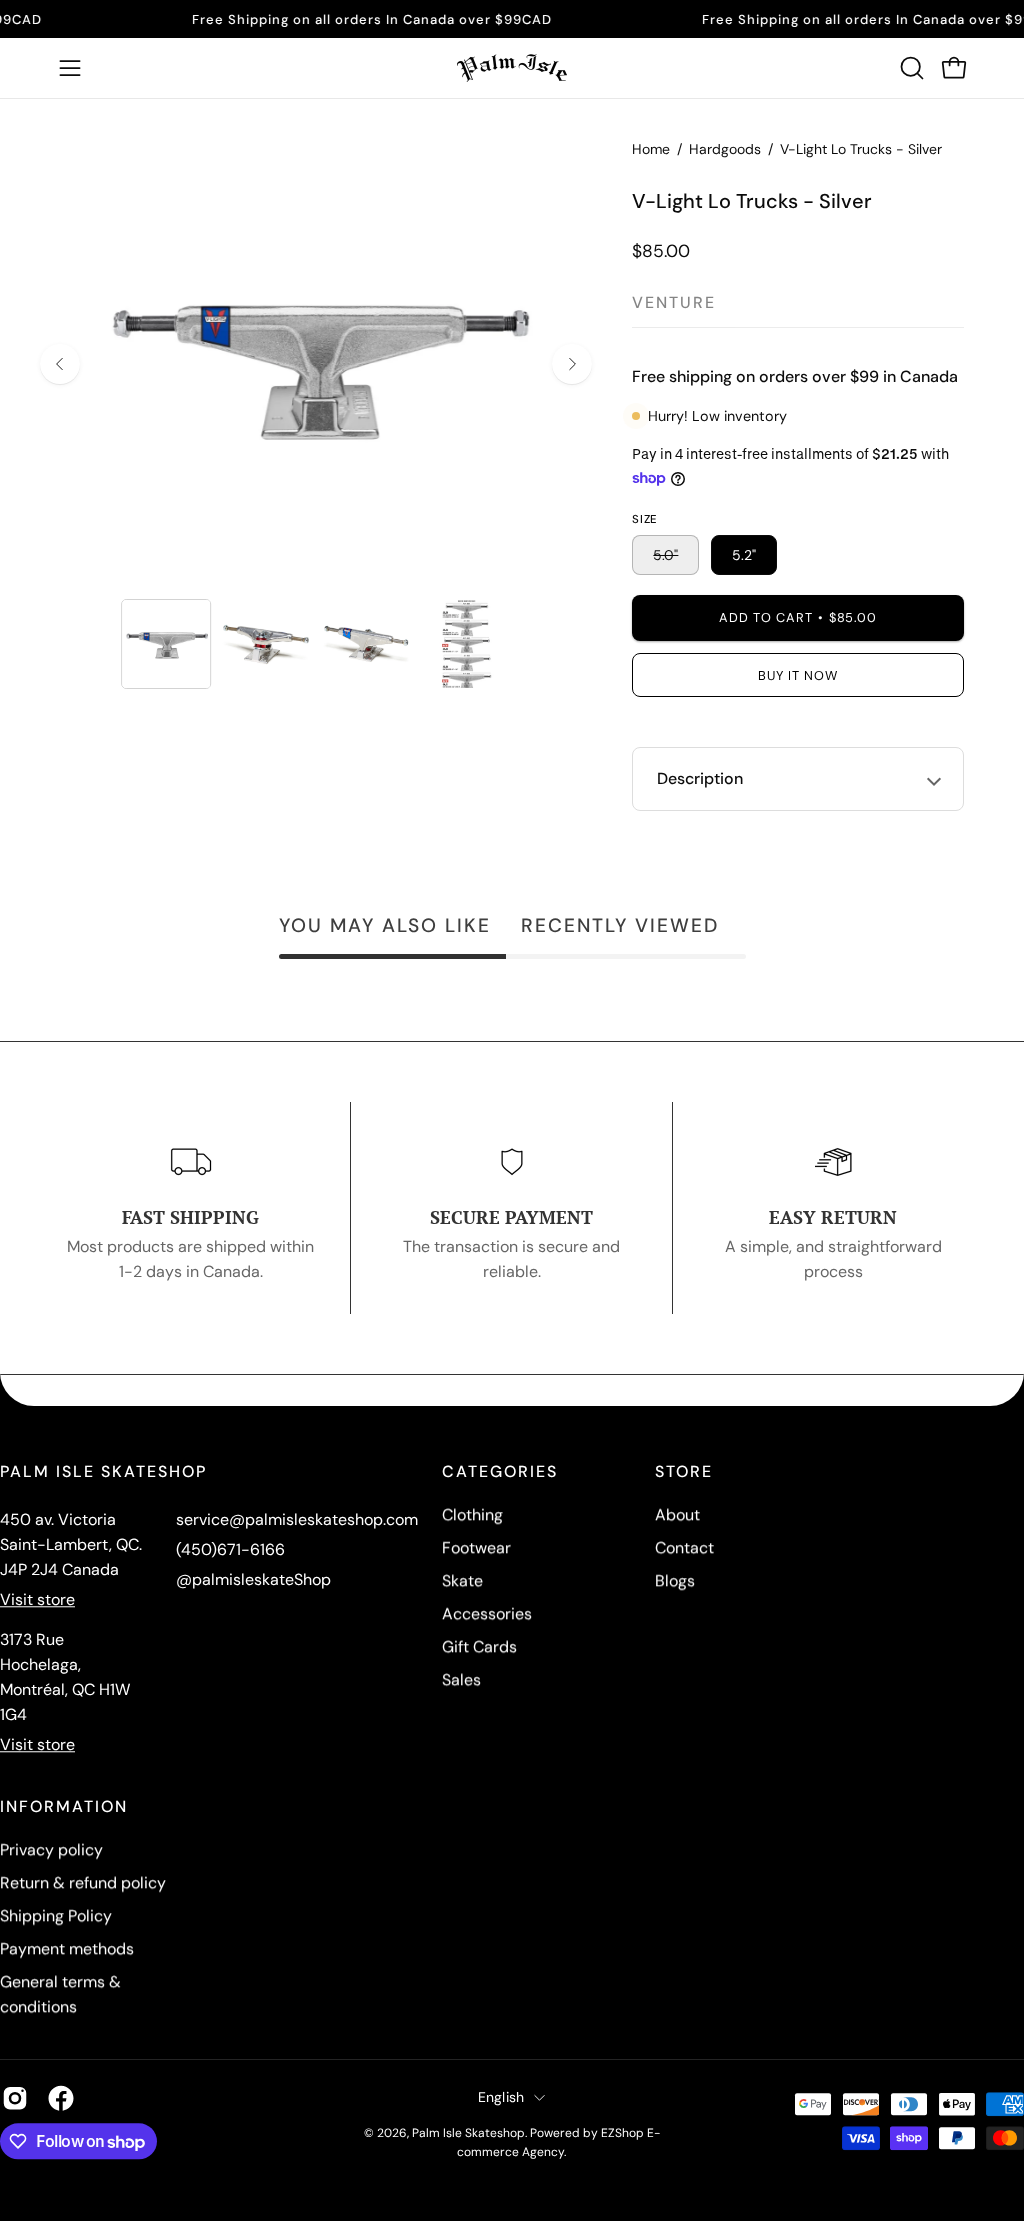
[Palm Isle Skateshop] (512, 68)
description (700, 778)
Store (684, 1472)
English (501, 2097)
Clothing (472, 1514)
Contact (684, 1547)
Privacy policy (51, 1849)
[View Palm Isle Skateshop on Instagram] (15, 2098)
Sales (461, 1679)
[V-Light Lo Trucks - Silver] (166, 644)
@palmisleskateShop (253, 1579)
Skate (462, 1580)
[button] (910, 68)
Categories (500, 1472)
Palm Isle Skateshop (468, 2133)
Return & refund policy (83, 1882)
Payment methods (67, 1948)
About (677, 1514)
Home (651, 149)
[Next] (572, 364)
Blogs (675, 1580)
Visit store (37, 1599)
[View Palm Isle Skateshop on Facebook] (61, 2098)
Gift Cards (479, 1646)
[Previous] (60, 364)
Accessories (487, 1613)
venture (674, 302)
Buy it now (798, 675)
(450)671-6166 (230, 1549)
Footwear (476, 1547)
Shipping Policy (56, 1915)
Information (64, 1807)
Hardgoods (725, 149)
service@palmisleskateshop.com (297, 1519)
